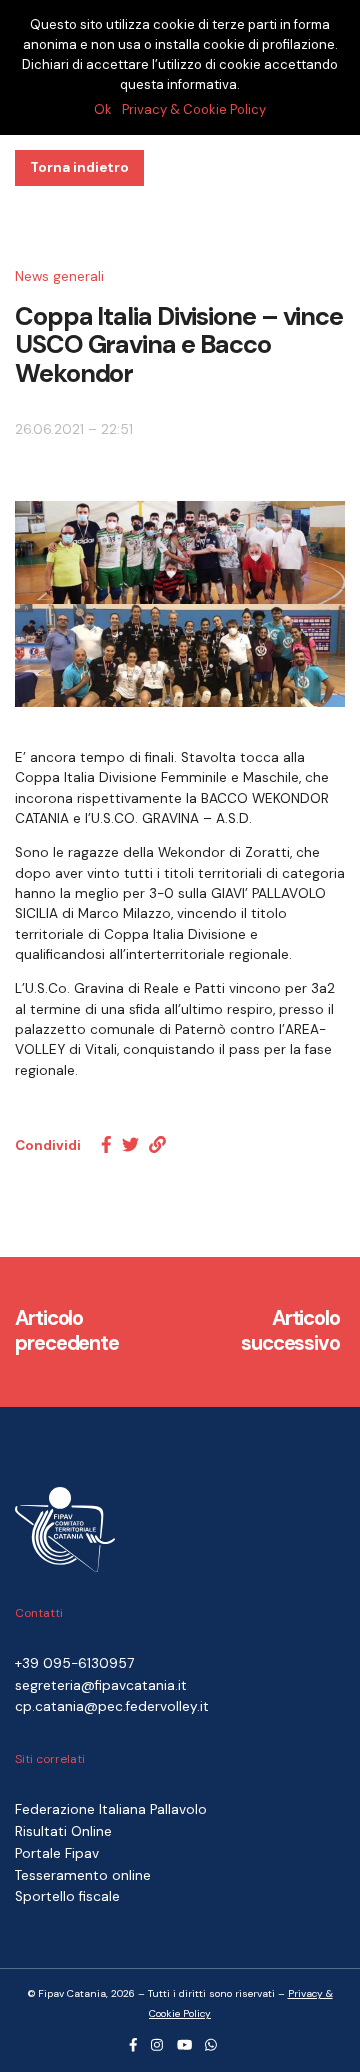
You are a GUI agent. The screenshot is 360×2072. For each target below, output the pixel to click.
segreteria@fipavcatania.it (101, 1685)
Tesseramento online (83, 1875)
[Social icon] (133, 2046)
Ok (103, 109)
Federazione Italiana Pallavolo (111, 1809)
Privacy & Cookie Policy (194, 109)
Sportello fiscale (67, 1896)
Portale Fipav (57, 1853)
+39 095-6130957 (74, 1663)
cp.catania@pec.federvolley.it (112, 1706)
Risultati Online (63, 1831)
